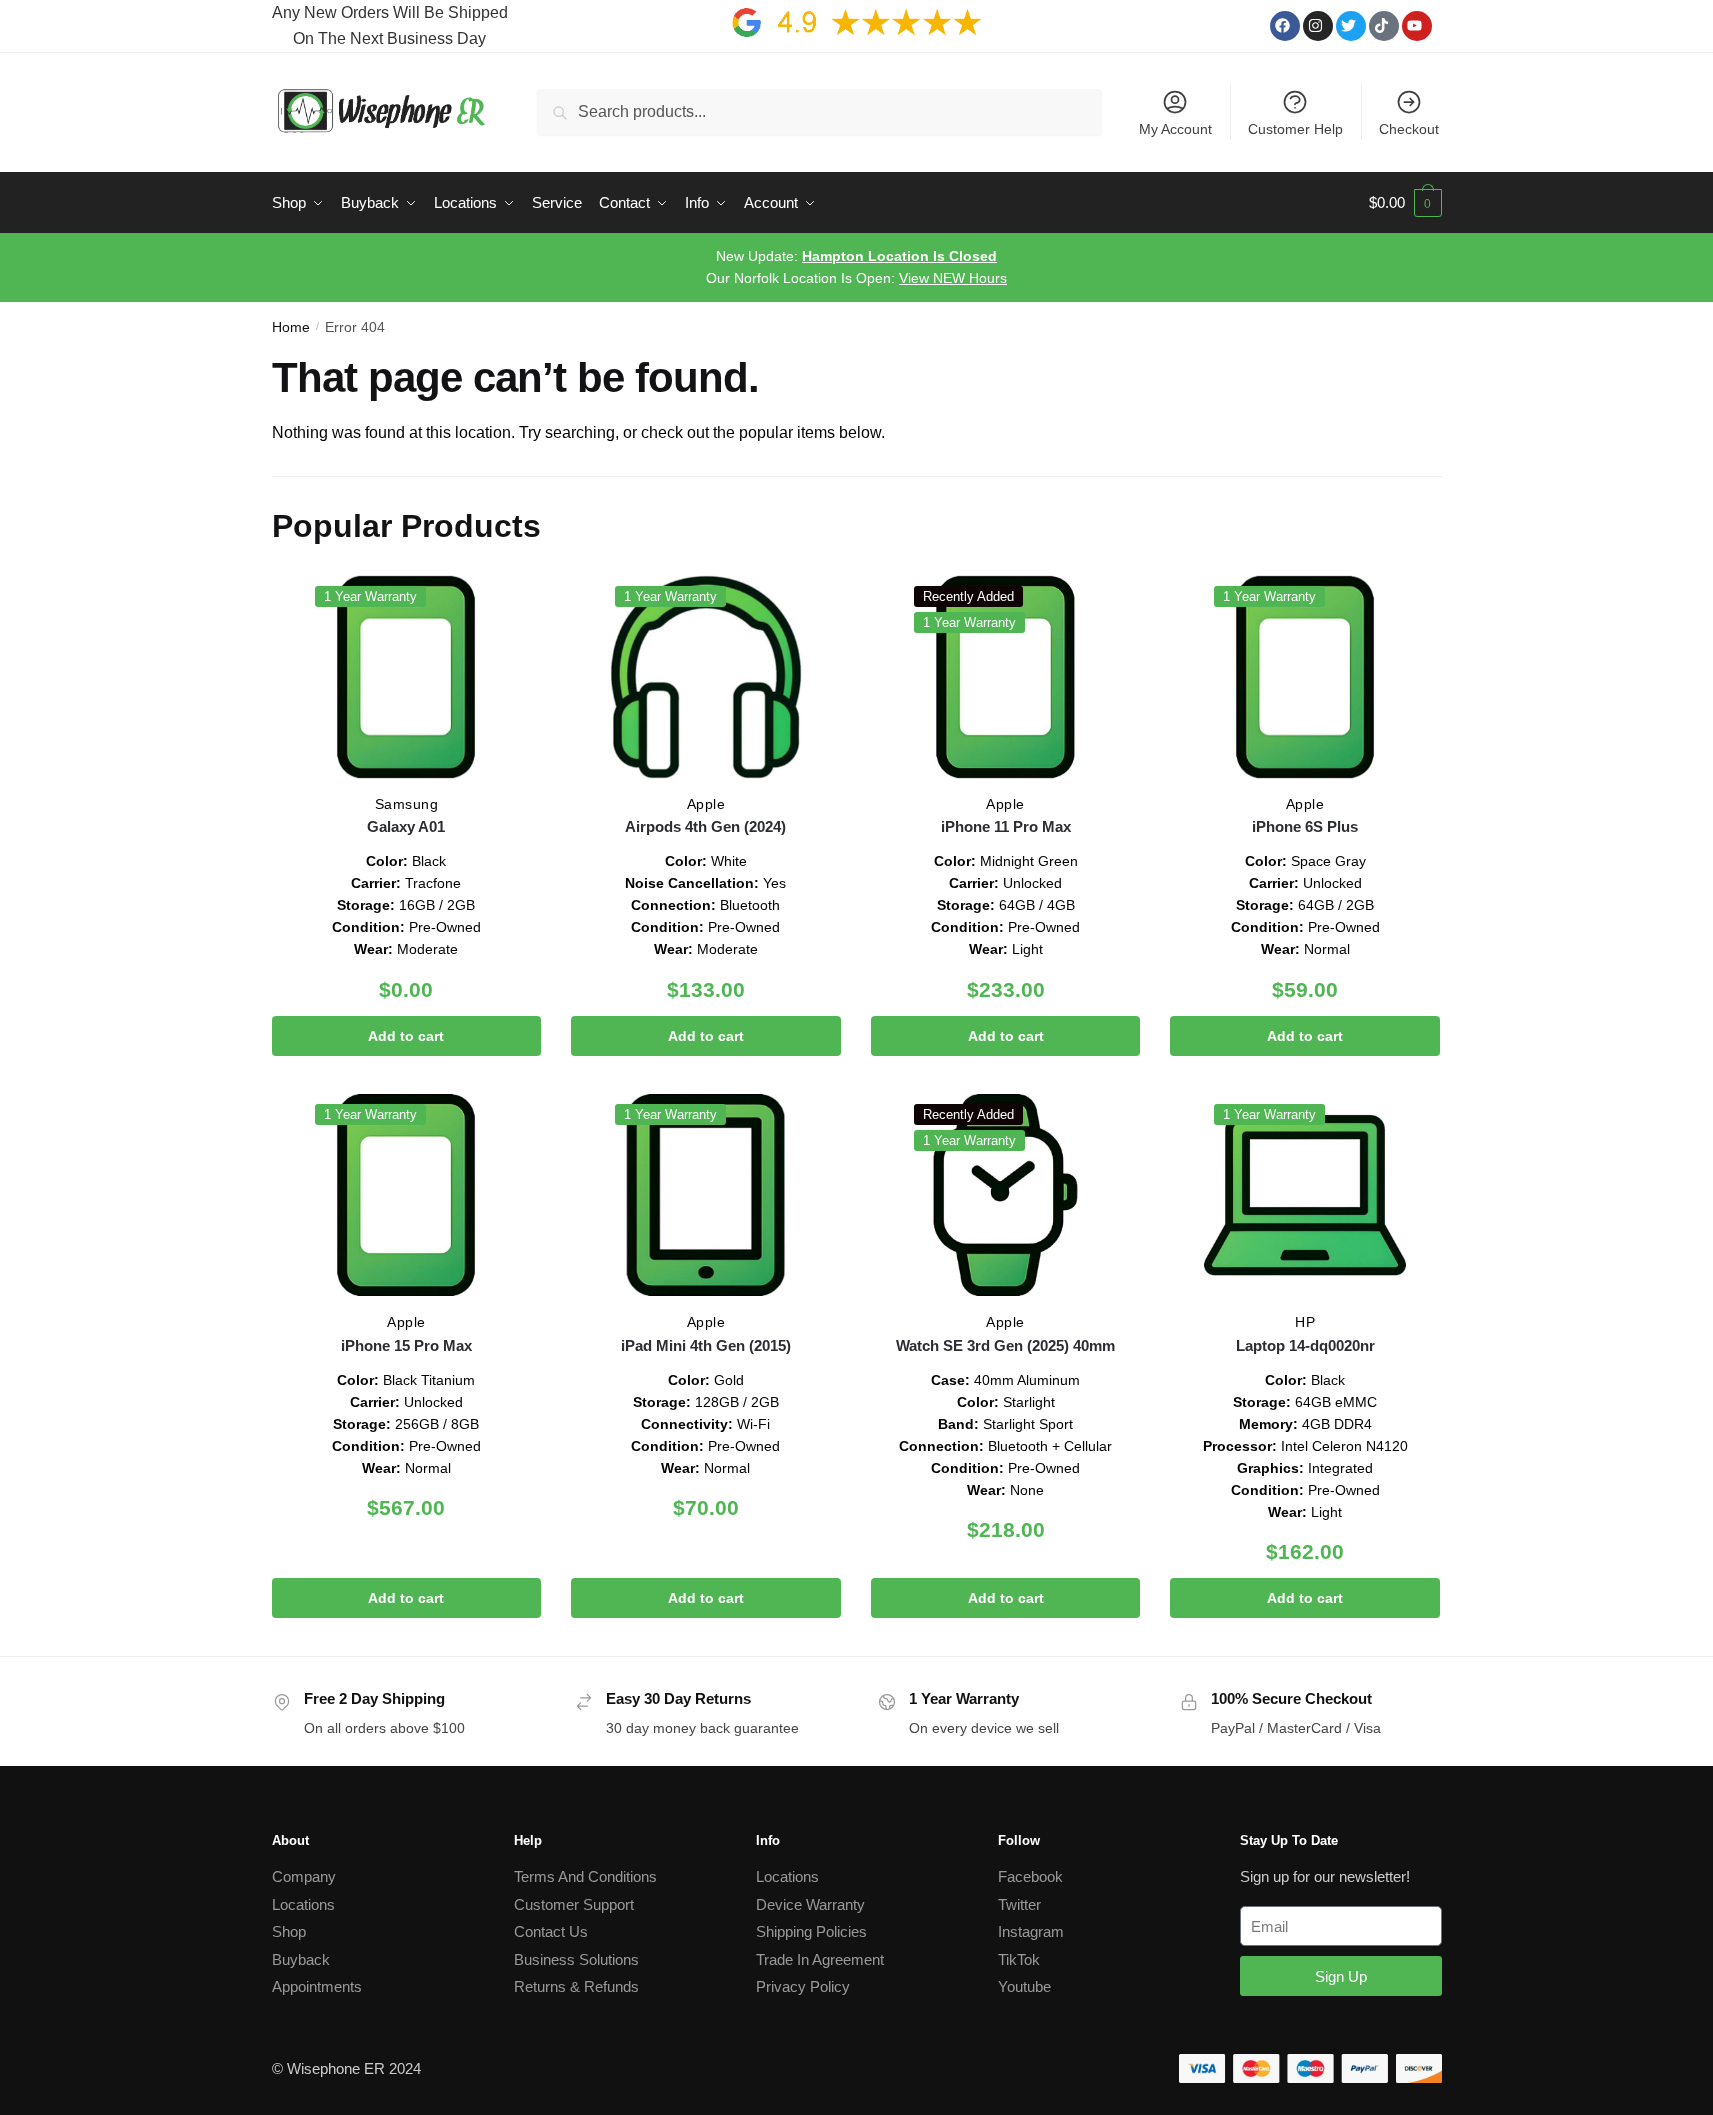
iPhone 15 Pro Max (406, 1345)
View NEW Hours (953, 278)
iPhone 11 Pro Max (1006, 826)
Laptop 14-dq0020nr (1305, 1345)
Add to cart (406, 1036)
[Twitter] (1351, 26)
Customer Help (1295, 129)
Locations (303, 1904)
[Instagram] (1318, 26)
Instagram (1031, 1931)
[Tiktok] (1384, 26)
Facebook (1030, 1876)
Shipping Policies (811, 1931)
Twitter (1019, 1904)
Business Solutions (576, 1959)
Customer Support (574, 1904)
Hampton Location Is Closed (899, 256)
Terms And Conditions (585, 1876)
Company (304, 1876)
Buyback (301, 1959)
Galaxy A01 (406, 826)
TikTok (1019, 1959)
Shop (289, 1931)
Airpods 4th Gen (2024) (705, 826)
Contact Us (551, 1931)
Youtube (1024, 1986)
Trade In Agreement (820, 1959)
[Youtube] (1417, 26)
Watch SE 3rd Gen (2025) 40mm (1005, 1345)
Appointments (317, 1986)
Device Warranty (810, 1904)
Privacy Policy (803, 1986)
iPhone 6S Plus (1305, 826)
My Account (1175, 129)
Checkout (1409, 129)
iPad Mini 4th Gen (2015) (706, 1345)
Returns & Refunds (576, 1986)
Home (291, 327)
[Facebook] (1285, 26)
